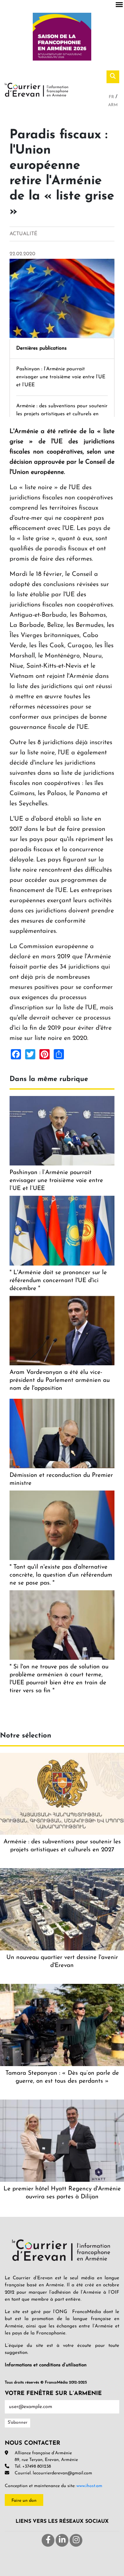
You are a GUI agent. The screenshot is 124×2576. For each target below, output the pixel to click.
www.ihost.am (89, 2486)
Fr (112, 97)
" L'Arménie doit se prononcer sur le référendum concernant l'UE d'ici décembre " (58, 1281)
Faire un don (24, 2501)
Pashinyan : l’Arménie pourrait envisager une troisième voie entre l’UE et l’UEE (61, 377)
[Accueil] (37, 89)
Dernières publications (41, 348)
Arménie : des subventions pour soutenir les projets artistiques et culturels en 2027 (62, 414)
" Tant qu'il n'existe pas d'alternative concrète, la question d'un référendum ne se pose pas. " (61, 1575)
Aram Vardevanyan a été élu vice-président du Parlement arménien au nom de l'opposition (60, 1380)
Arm (113, 105)
